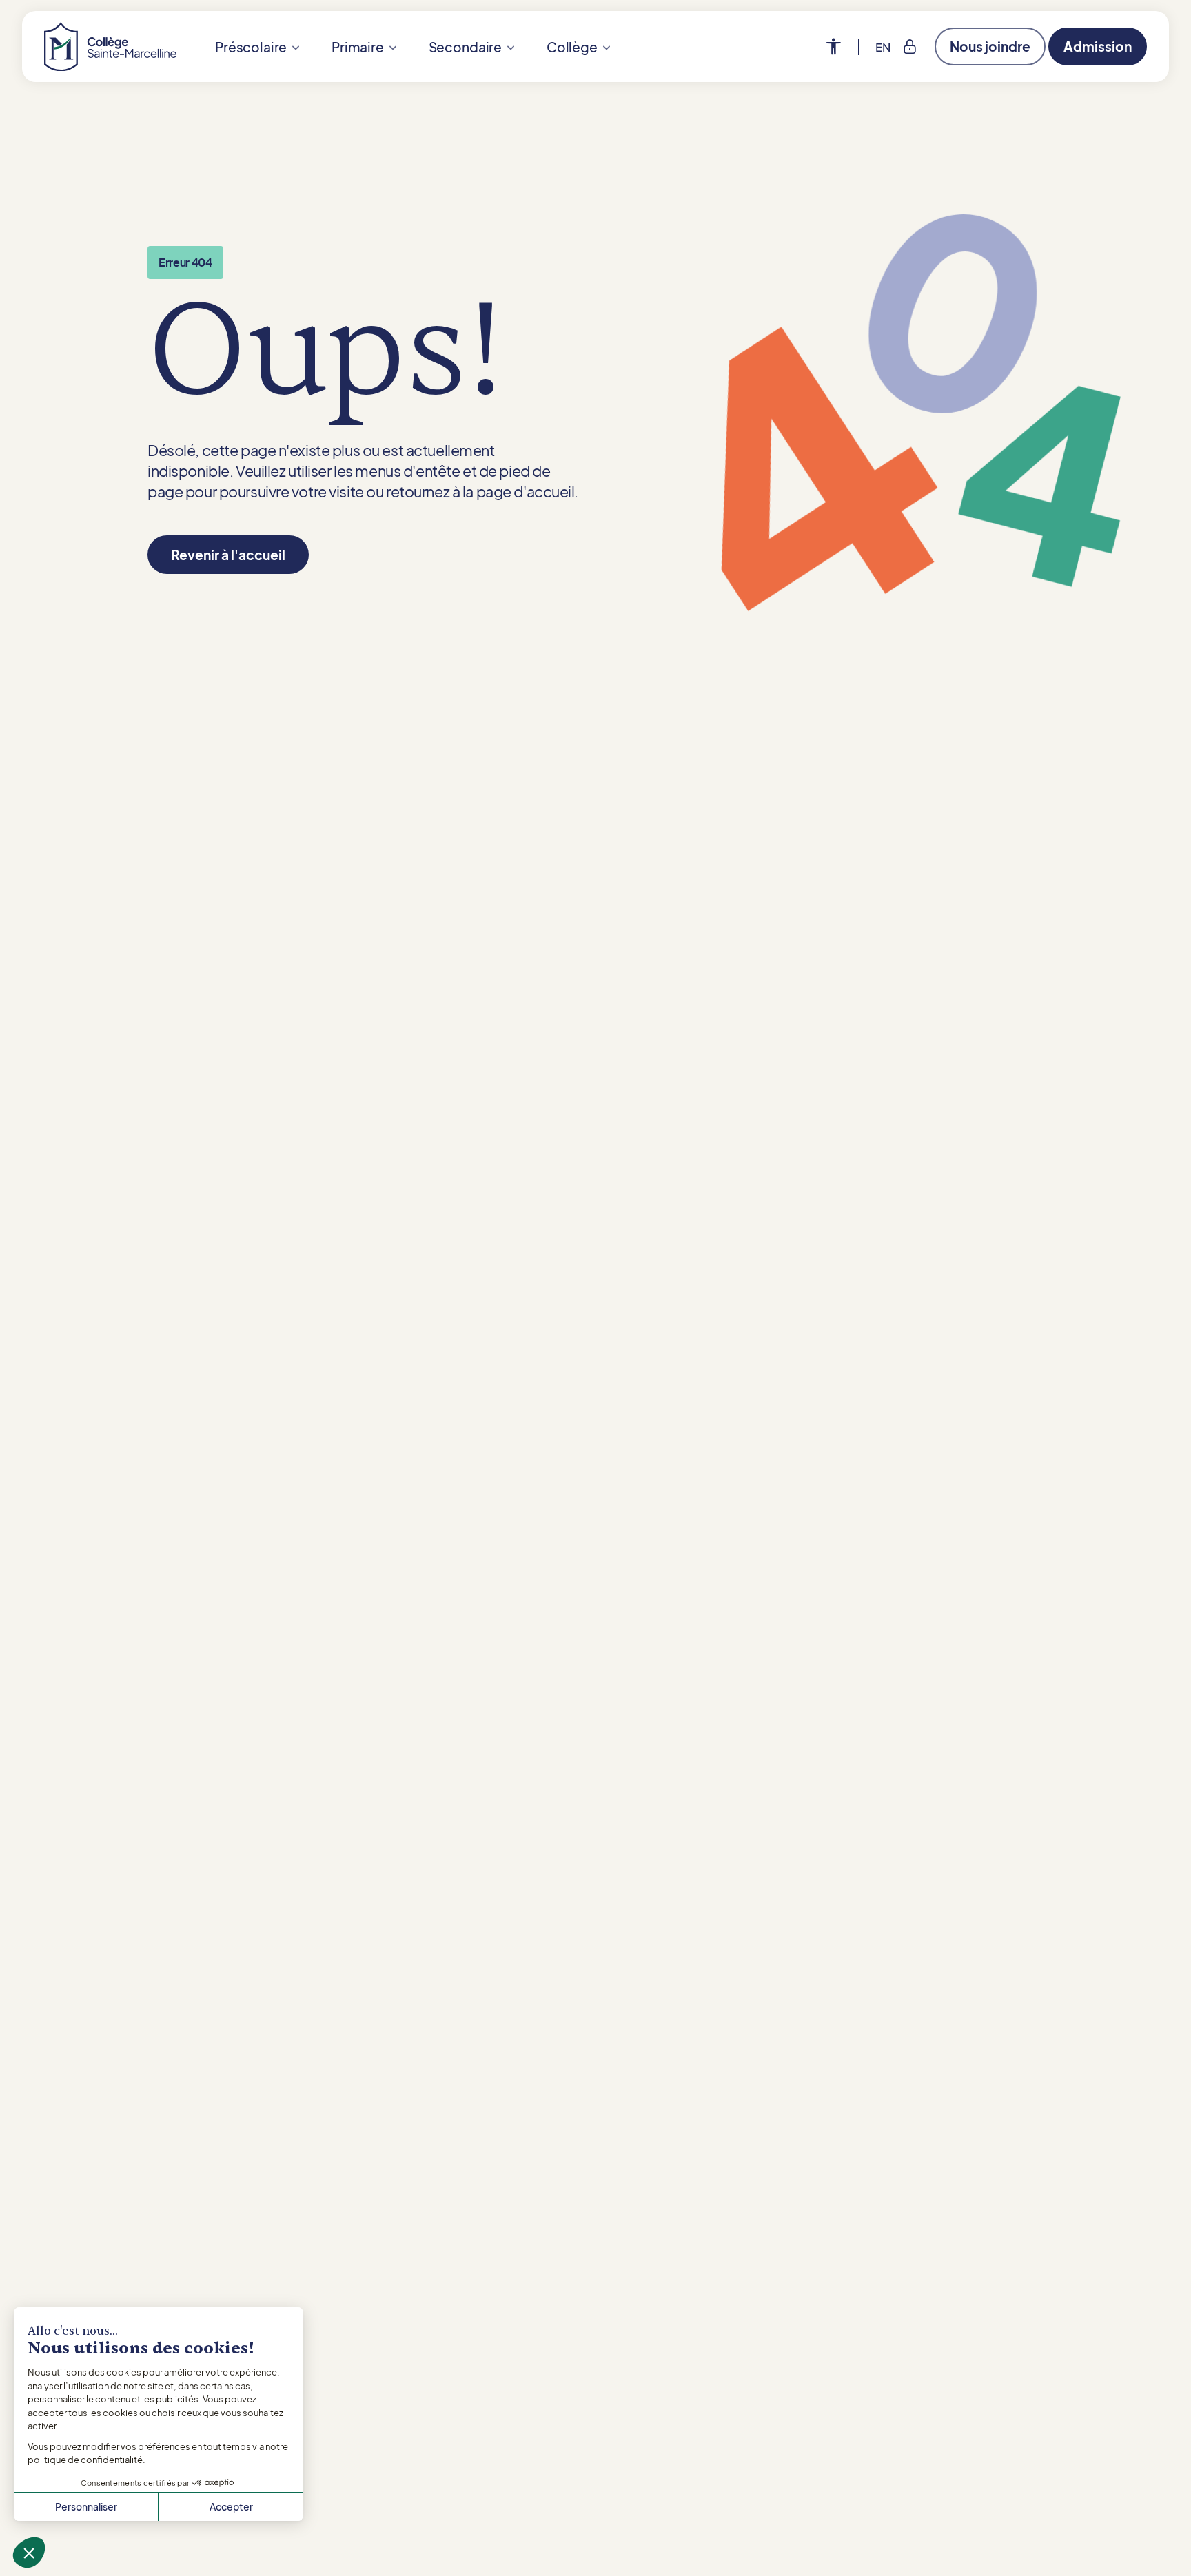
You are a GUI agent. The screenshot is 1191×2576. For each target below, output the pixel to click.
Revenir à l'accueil (228, 555)
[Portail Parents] (910, 47)
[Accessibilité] (843, 47)
